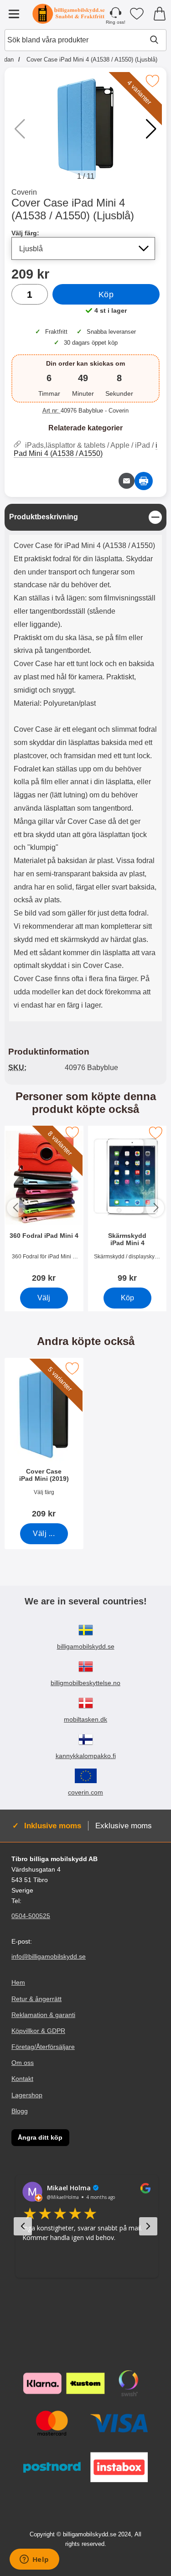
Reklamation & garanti (43, 2014)
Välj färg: (25, 233)
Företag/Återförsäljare (43, 2047)
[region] (85, 517)
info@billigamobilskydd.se (49, 1956)
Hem (18, 1982)
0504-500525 (31, 1916)
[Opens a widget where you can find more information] (34, 2560)
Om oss (23, 2063)
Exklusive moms (124, 1826)
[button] (151, 129)
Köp (106, 295)
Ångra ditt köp (40, 2137)
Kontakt (22, 2079)
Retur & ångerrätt (36, 1998)
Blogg (20, 2110)
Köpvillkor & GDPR (38, 2031)
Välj (44, 1297)
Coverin (24, 192)
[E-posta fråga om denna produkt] (127, 481)
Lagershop (27, 2095)
